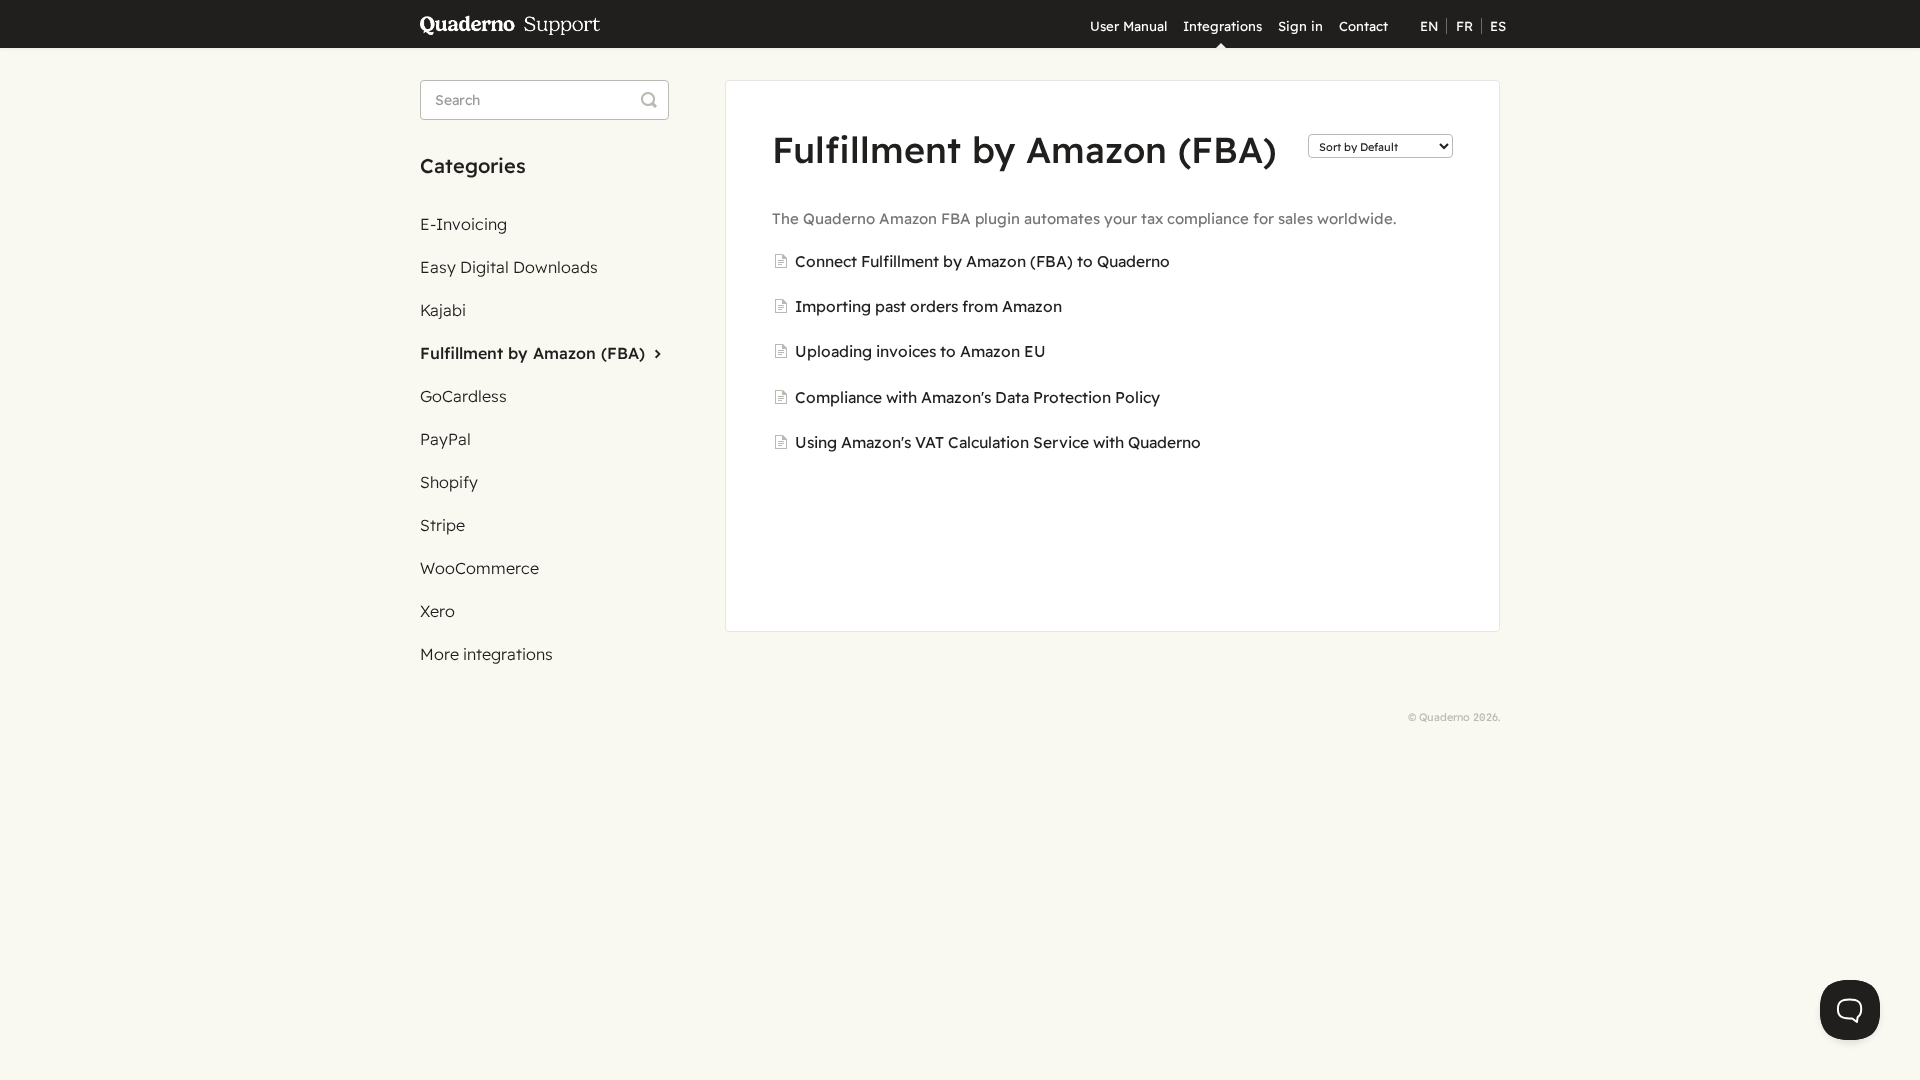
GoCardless (463, 396)
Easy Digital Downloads (509, 267)
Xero (437, 611)
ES (1498, 26)
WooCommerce (479, 568)
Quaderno (1444, 717)
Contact (1363, 26)
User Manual (1128, 26)
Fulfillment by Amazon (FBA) (535, 353)
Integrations (1222, 26)
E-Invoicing (463, 224)
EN (1429, 26)
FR (1464, 26)
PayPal (445, 439)
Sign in (1300, 26)
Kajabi (443, 310)
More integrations (486, 654)
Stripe (442, 525)
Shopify (449, 482)
